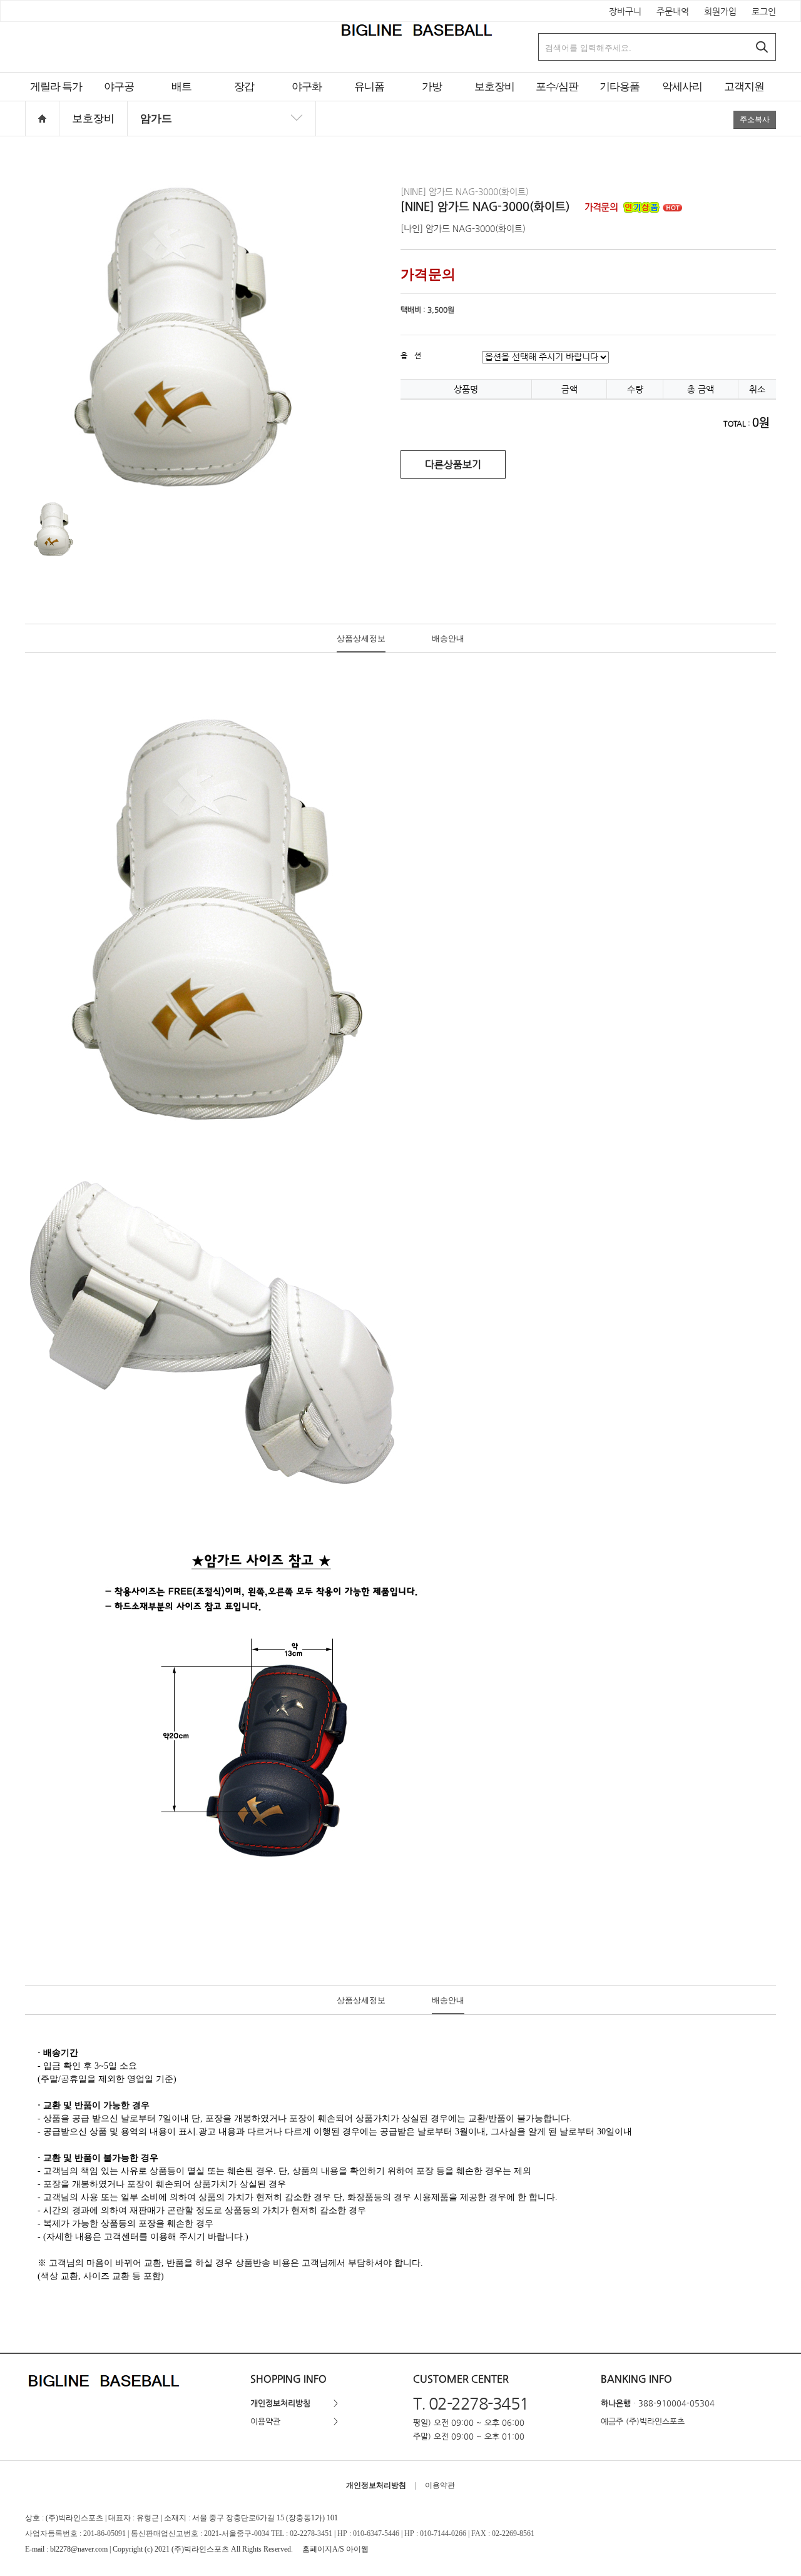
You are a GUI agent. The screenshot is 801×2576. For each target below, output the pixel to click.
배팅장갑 (244, 102)
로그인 (764, 11)
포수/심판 (557, 87)
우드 (181, 102)
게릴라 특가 (56, 87)
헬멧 (494, 102)
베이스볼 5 (119, 102)
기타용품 (620, 87)
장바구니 (625, 11)
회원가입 (720, 11)
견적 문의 (369, 102)
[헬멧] (222, 136)
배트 (181, 87)
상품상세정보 (361, 638)
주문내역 (673, 11)
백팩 (432, 102)
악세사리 (682, 87)
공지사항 (744, 102)
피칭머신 (620, 102)
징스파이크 (307, 102)
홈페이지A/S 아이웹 (335, 2549)
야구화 (307, 87)
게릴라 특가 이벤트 (56, 102)
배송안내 (448, 638)
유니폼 (369, 87)
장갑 (244, 87)
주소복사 (755, 119)
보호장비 (494, 87)
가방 (432, 87)
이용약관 (265, 2421)
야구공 (119, 87)
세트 (557, 102)
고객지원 (744, 87)
